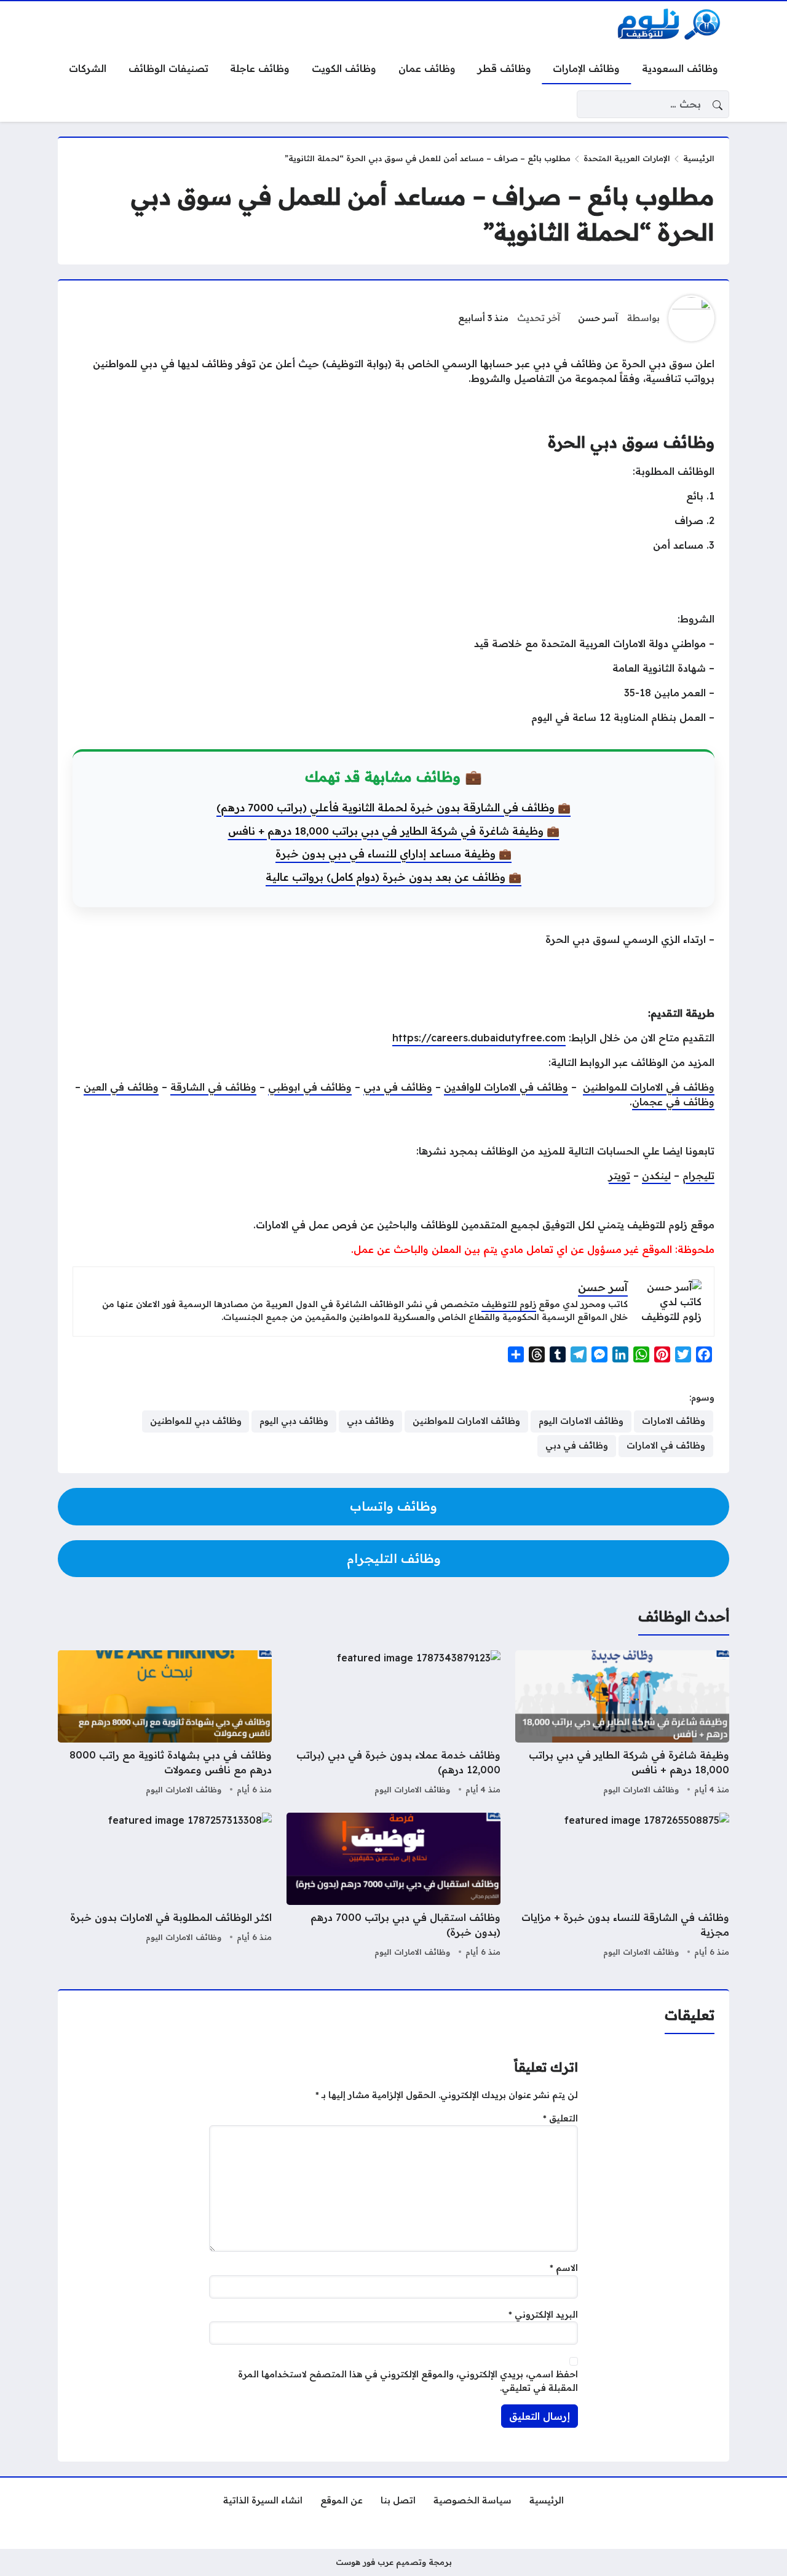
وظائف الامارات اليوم (641, 1789)
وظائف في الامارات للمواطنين (649, 1087)
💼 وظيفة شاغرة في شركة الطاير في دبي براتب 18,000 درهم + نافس (394, 831)
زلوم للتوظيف (509, 1304)
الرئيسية (699, 158)
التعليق (560, 2118)
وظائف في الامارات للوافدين (506, 1087)
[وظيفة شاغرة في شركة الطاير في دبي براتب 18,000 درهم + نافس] (622, 1724)
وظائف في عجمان (673, 1102)
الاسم (564, 2268)
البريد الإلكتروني (543, 2315)
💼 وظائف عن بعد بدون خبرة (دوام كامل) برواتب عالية (393, 877)
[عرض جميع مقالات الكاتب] (691, 318)
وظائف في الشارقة (213, 1087)
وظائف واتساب (393, 1506)
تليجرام (698, 1175)
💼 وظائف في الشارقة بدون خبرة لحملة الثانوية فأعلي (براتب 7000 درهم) (393, 807)
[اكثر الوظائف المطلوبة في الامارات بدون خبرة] (165, 1886)
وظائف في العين (121, 1087)
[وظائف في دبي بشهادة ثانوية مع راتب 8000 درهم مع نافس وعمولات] (165, 1724)
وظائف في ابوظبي (310, 1087)
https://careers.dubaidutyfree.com (479, 1038)
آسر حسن (598, 318)
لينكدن (656, 1175)
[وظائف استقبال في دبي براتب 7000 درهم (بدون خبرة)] (393, 1886)
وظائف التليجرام (394, 1558)
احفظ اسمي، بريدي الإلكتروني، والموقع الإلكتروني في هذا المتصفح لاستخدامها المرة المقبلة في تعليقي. (408, 2381)
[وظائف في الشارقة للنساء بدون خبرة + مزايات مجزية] (622, 1886)
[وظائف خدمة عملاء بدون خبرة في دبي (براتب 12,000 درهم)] (393, 1724)
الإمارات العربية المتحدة (627, 158)
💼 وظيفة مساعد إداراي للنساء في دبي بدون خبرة (393, 853)
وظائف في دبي (398, 1087)
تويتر (619, 1175)
